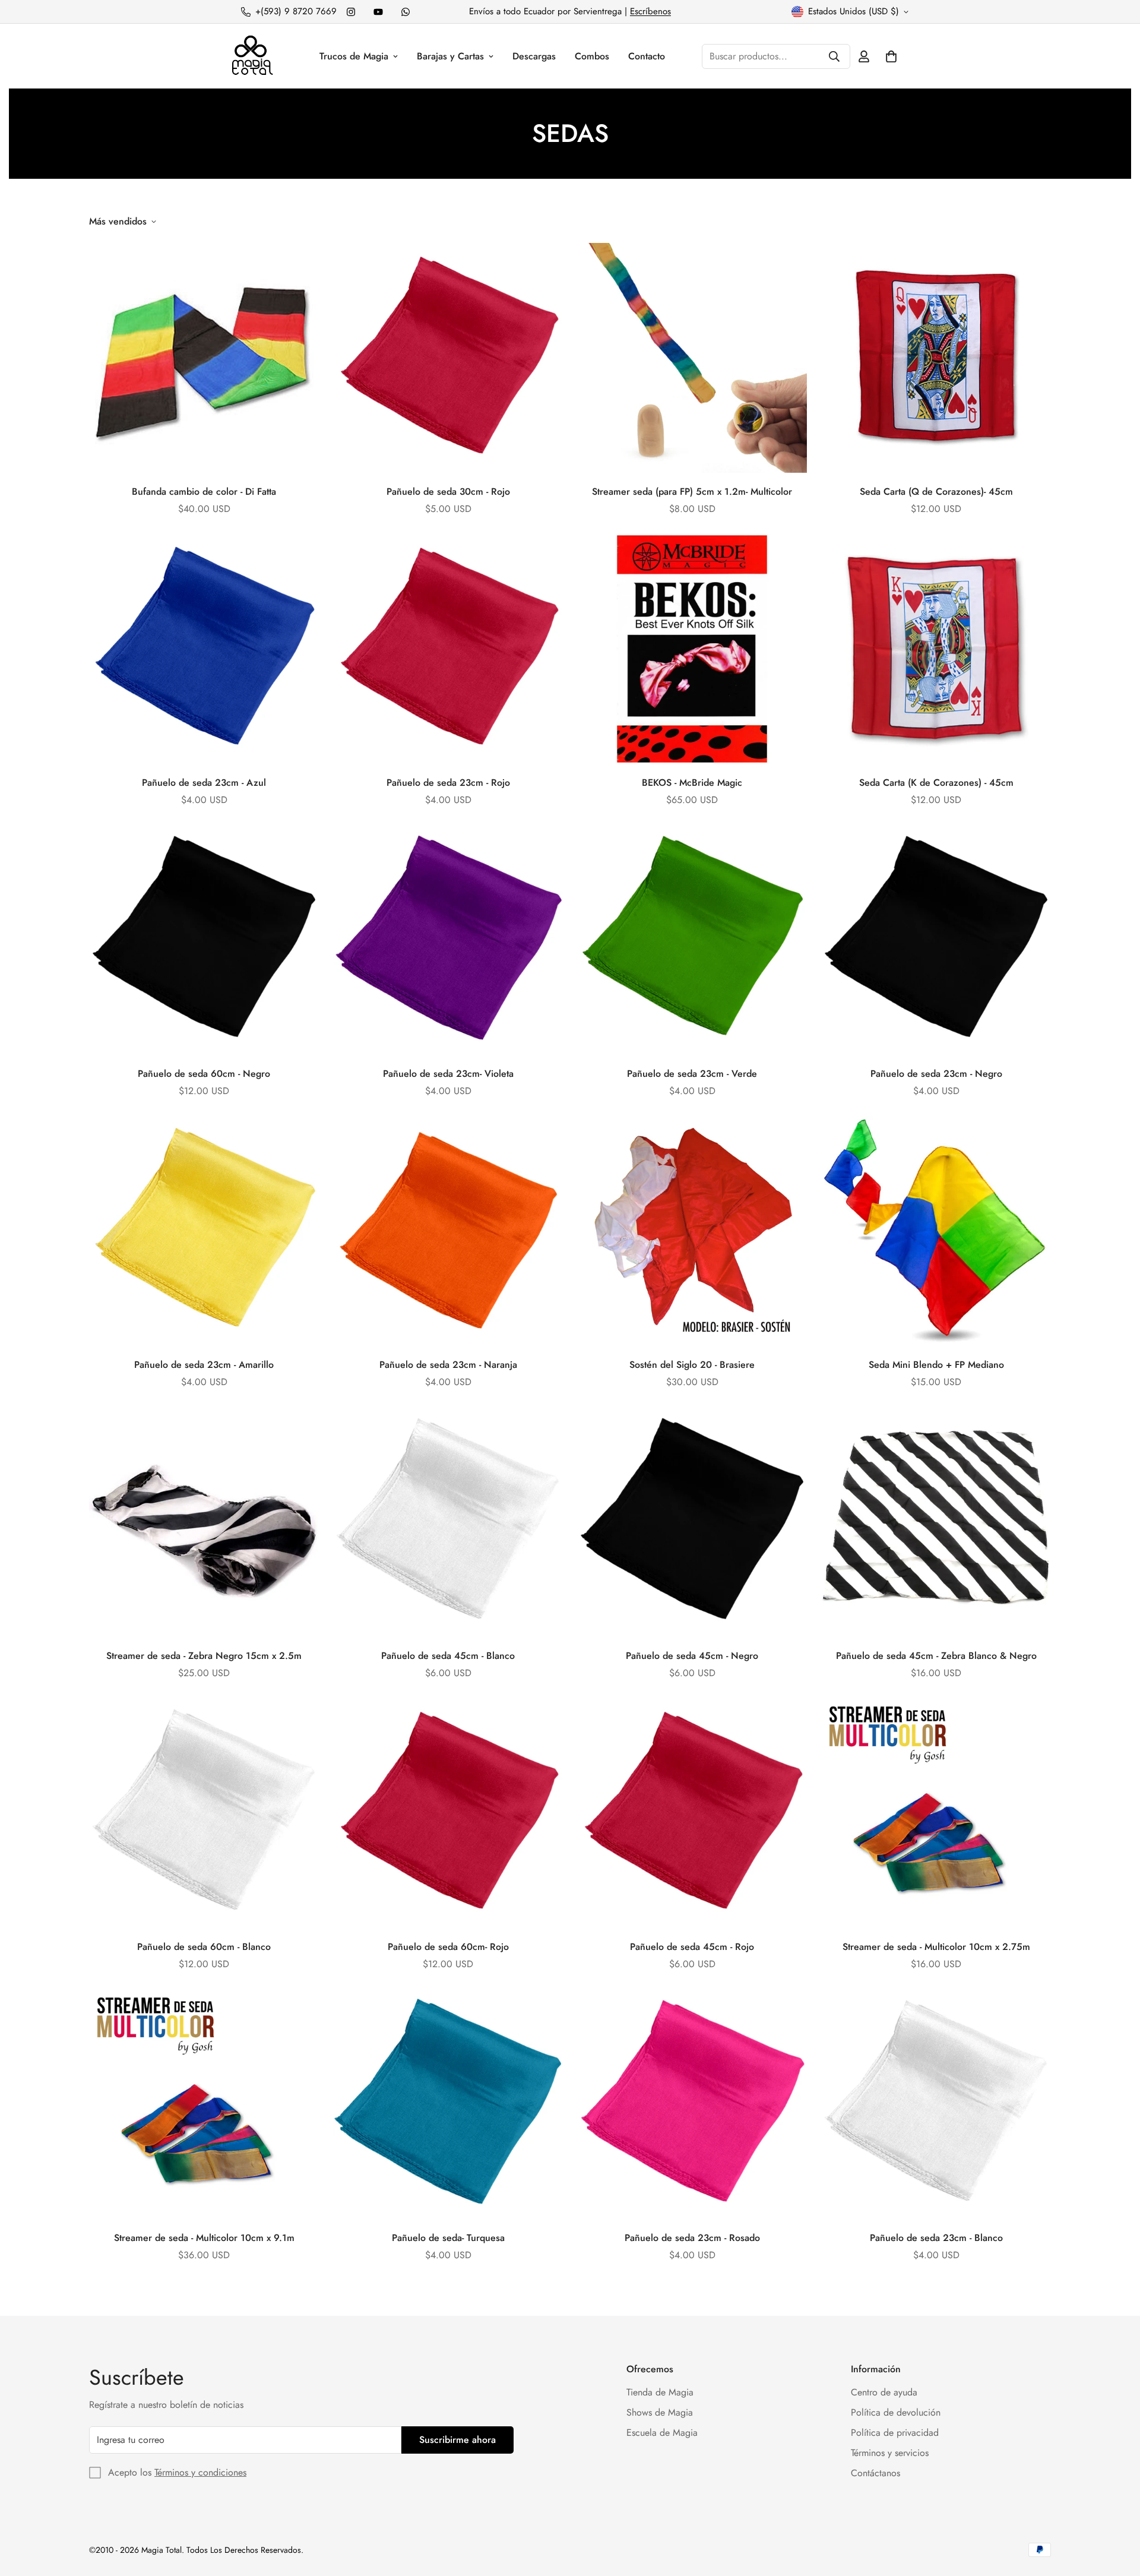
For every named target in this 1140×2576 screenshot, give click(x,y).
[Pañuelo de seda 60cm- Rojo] (448, 1813)
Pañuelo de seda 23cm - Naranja (448, 1365)
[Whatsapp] (406, 12)
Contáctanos (875, 2473)
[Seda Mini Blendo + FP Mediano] (936, 1231)
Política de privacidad (895, 2433)
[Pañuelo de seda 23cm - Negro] (936, 940)
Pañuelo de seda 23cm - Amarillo (204, 1365)
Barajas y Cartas (450, 56)
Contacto (647, 56)
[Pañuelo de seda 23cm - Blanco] (936, 2104)
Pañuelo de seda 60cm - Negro (204, 1074)
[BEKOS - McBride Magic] (692, 649)
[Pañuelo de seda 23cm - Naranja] (448, 1231)
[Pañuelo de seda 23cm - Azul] (204, 649)
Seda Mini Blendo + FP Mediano (936, 1365)
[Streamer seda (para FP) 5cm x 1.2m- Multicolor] (692, 358)
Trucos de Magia (354, 56)
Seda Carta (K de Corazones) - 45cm (936, 783)
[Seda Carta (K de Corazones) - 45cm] (936, 649)
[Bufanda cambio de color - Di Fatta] (204, 358)
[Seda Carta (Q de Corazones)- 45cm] (936, 358)
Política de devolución (896, 2412)
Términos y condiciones (200, 2472)
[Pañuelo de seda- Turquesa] (448, 2104)
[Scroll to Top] (1117, 2511)
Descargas (534, 56)
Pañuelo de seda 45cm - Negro (692, 1656)
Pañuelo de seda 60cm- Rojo (448, 1947)
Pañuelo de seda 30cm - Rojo (448, 492)
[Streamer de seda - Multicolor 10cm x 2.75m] (936, 1813)
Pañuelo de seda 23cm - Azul (204, 783)
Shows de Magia (660, 2412)
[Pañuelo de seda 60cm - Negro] (204, 940)
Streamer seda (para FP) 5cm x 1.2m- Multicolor (692, 492)
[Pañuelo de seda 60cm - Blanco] (204, 1813)
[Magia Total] (252, 56)
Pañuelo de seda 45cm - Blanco (448, 1656)
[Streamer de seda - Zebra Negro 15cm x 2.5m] (204, 1522)
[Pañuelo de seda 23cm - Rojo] (448, 649)
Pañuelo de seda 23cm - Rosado (692, 2238)
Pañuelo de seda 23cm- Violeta (448, 1074)
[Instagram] (351, 12)
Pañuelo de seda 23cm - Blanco (936, 2238)
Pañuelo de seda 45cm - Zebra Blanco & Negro (936, 1656)
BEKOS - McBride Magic (692, 783)
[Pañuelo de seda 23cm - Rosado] (692, 2104)
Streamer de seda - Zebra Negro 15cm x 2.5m (204, 1656)
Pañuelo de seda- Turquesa (448, 2238)
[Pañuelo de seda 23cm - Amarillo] (204, 1231)
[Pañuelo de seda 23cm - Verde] (692, 940)
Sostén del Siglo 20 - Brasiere (692, 1365)
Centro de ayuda (884, 2392)
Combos (592, 56)
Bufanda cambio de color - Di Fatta (204, 492)
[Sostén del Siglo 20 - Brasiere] (692, 1231)
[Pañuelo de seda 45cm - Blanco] (448, 1522)
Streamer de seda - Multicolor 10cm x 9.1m (204, 2238)
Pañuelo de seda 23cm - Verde (692, 1074)
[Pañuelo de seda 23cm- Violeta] (448, 940)
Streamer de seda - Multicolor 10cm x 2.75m (936, 1947)
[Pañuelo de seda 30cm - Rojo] (448, 358)
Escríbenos (650, 11)
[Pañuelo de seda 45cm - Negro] (692, 1522)
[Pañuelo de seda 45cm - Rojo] (692, 1813)
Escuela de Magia (662, 2433)
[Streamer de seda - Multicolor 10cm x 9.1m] (204, 2104)
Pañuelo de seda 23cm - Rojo (448, 783)
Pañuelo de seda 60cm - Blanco (204, 1947)
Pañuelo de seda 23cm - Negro (936, 1074)
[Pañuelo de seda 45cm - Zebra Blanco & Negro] (936, 1522)
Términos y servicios (890, 2453)
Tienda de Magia (660, 2392)
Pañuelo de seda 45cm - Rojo (692, 1947)
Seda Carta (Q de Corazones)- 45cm (936, 492)
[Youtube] (378, 12)
